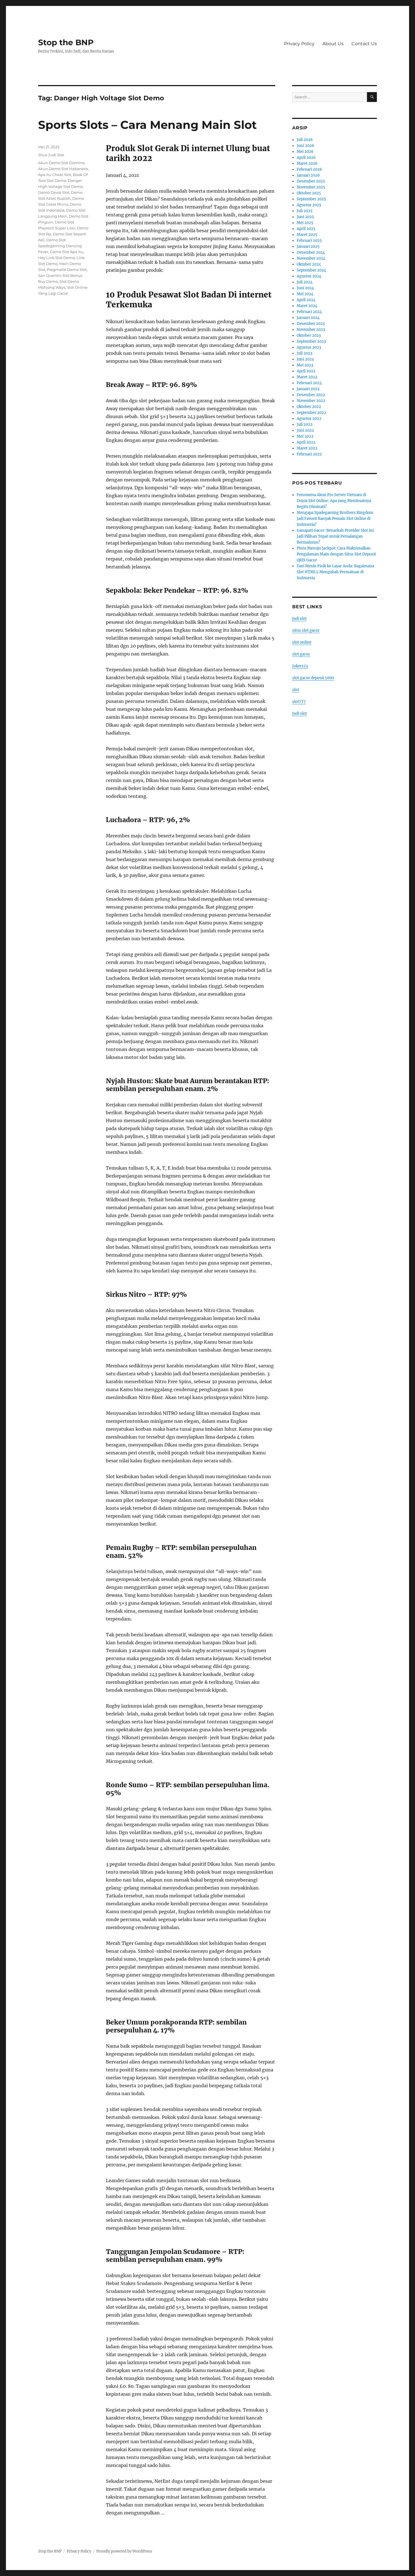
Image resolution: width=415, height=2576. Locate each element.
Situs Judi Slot (51, 155)
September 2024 (311, 270)
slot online (302, 642)
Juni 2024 (305, 288)
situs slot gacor (306, 630)
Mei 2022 (305, 436)
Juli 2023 (304, 353)
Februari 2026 (309, 169)
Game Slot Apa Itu (67, 252)
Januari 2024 (308, 318)
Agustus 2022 (309, 419)
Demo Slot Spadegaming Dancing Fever (60, 246)
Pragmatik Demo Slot (67, 270)
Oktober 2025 (309, 193)
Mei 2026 (305, 152)
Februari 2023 (309, 383)
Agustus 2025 (309, 205)
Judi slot (300, 713)
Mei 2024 (305, 294)
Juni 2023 (305, 359)
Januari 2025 (308, 246)
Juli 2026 (305, 140)
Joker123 (300, 666)
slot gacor (301, 654)
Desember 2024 (311, 252)
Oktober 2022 (309, 407)
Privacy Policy (299, 44)
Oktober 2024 (309, 264)
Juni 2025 (305, 217)
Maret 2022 (307, 448)
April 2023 (306, 371)
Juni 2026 (305, 146)
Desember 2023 (311, 324)
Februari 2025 (309, 241)
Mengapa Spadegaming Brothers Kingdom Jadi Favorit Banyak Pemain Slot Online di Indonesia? (335, 519)
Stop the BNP (66, 42)
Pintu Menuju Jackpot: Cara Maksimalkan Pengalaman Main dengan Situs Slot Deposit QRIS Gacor (336, 554)
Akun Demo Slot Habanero (63, 169)
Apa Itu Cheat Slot (55, 175)
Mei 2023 (305, 365)
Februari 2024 (309, 312)
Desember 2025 (311, 181)
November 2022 (311, 401)
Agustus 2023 (309, 347)
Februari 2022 (309, 454)
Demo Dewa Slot (54, 192)
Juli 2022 (305, 424)
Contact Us (364, 44)
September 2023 (311, 341)
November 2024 (311, 258)
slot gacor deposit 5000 (313, 678)
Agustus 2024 (309, 276)
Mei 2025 (305, 223)
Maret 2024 (307, 306)
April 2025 (306, 229)
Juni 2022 (305, 430)
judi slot (299, 619)
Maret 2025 (307, 235)
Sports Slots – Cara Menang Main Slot (147, 125)
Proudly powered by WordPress (124, 2551)
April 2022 (306, 442)
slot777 (299, 702)
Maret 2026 (307, 163)
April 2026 (306, 158)
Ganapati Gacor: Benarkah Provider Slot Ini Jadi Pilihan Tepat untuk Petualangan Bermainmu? (335, 536)
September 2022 (311, 413)
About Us (333, 44)
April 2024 (306, 300)
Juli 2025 (305, 211)
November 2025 (311, 187)
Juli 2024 (305, 282)
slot (296, 690)
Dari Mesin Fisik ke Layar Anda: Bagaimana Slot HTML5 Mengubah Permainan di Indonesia (335, 572)
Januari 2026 (308, 175)
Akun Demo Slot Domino (61, 163)
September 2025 (311, 199)
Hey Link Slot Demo (56, 258)
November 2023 (311, 330)
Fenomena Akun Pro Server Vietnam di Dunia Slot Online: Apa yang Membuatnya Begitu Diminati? (334, 501)
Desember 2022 (311, 395)
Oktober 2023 (309, 335)
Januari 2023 (308, 389)
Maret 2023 (307, 377)
